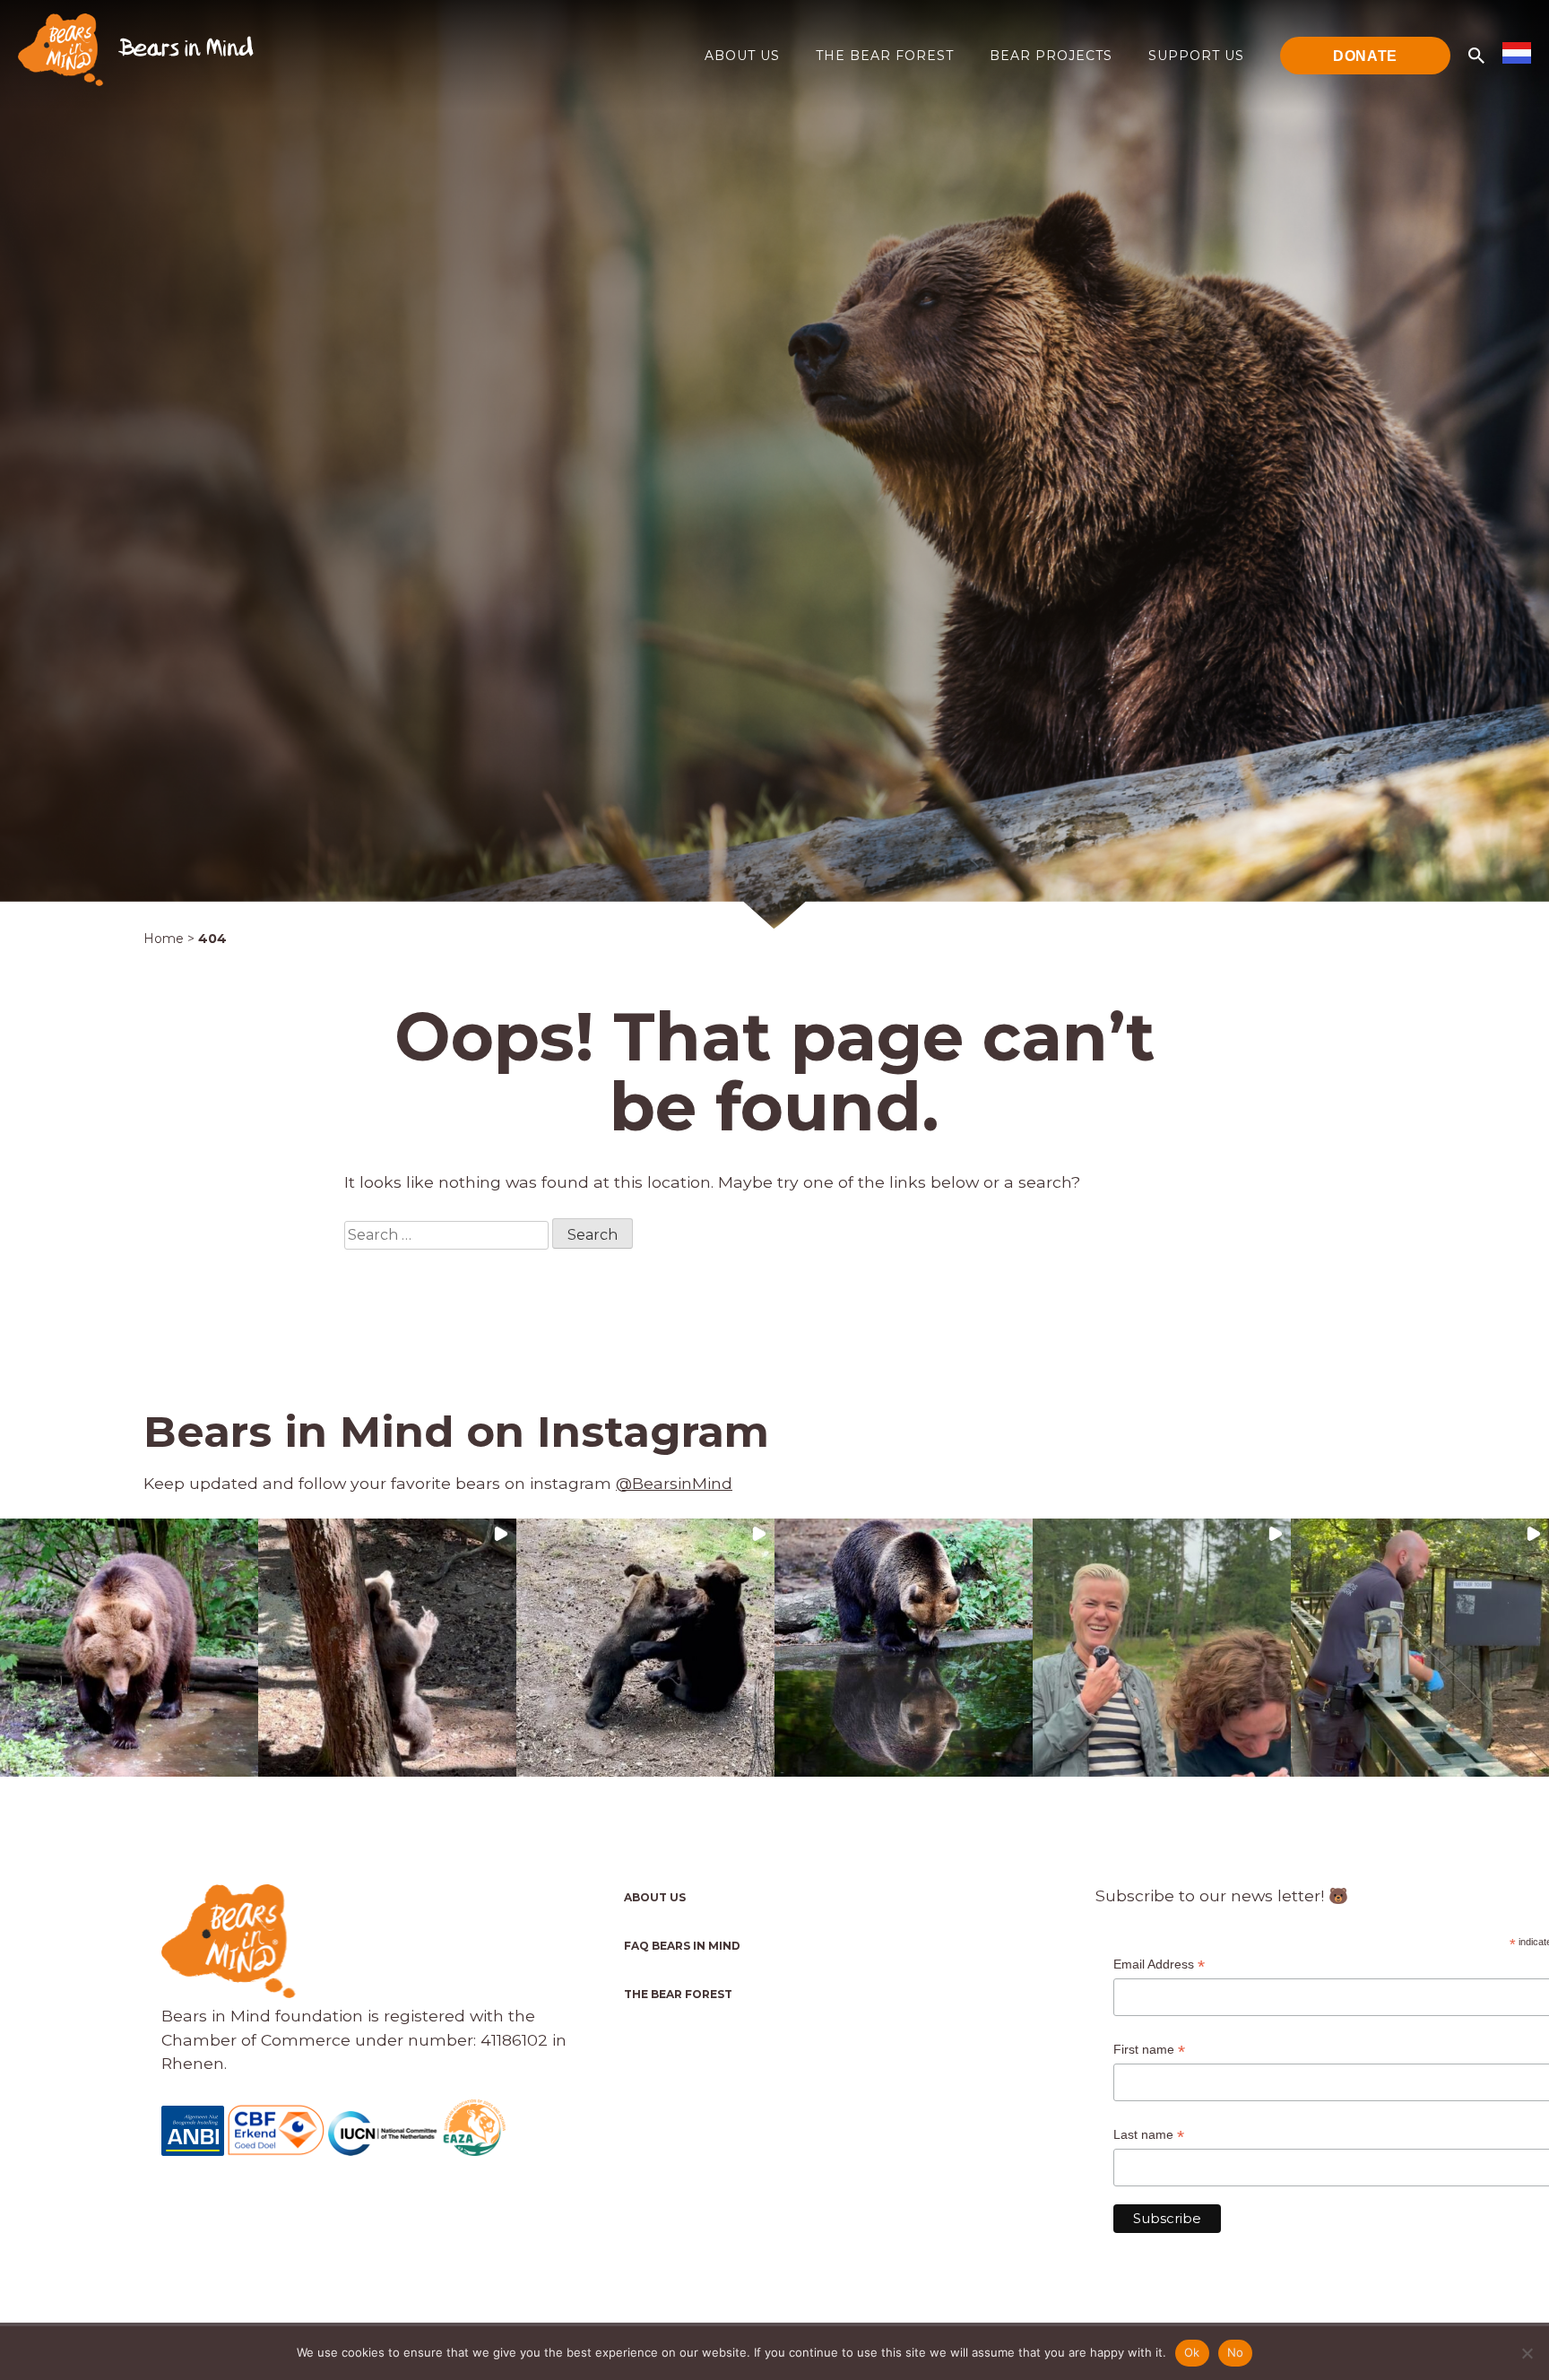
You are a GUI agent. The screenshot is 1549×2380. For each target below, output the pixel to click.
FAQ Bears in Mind (682, 1946)
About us (742, 56)
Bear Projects (1051, 56)
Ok (1192, 2352)
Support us (1196, 56)
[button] (129, 1648)
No (1236, 2352)
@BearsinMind (674, 1483)
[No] (1527, 2353)
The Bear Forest (885, 56)
